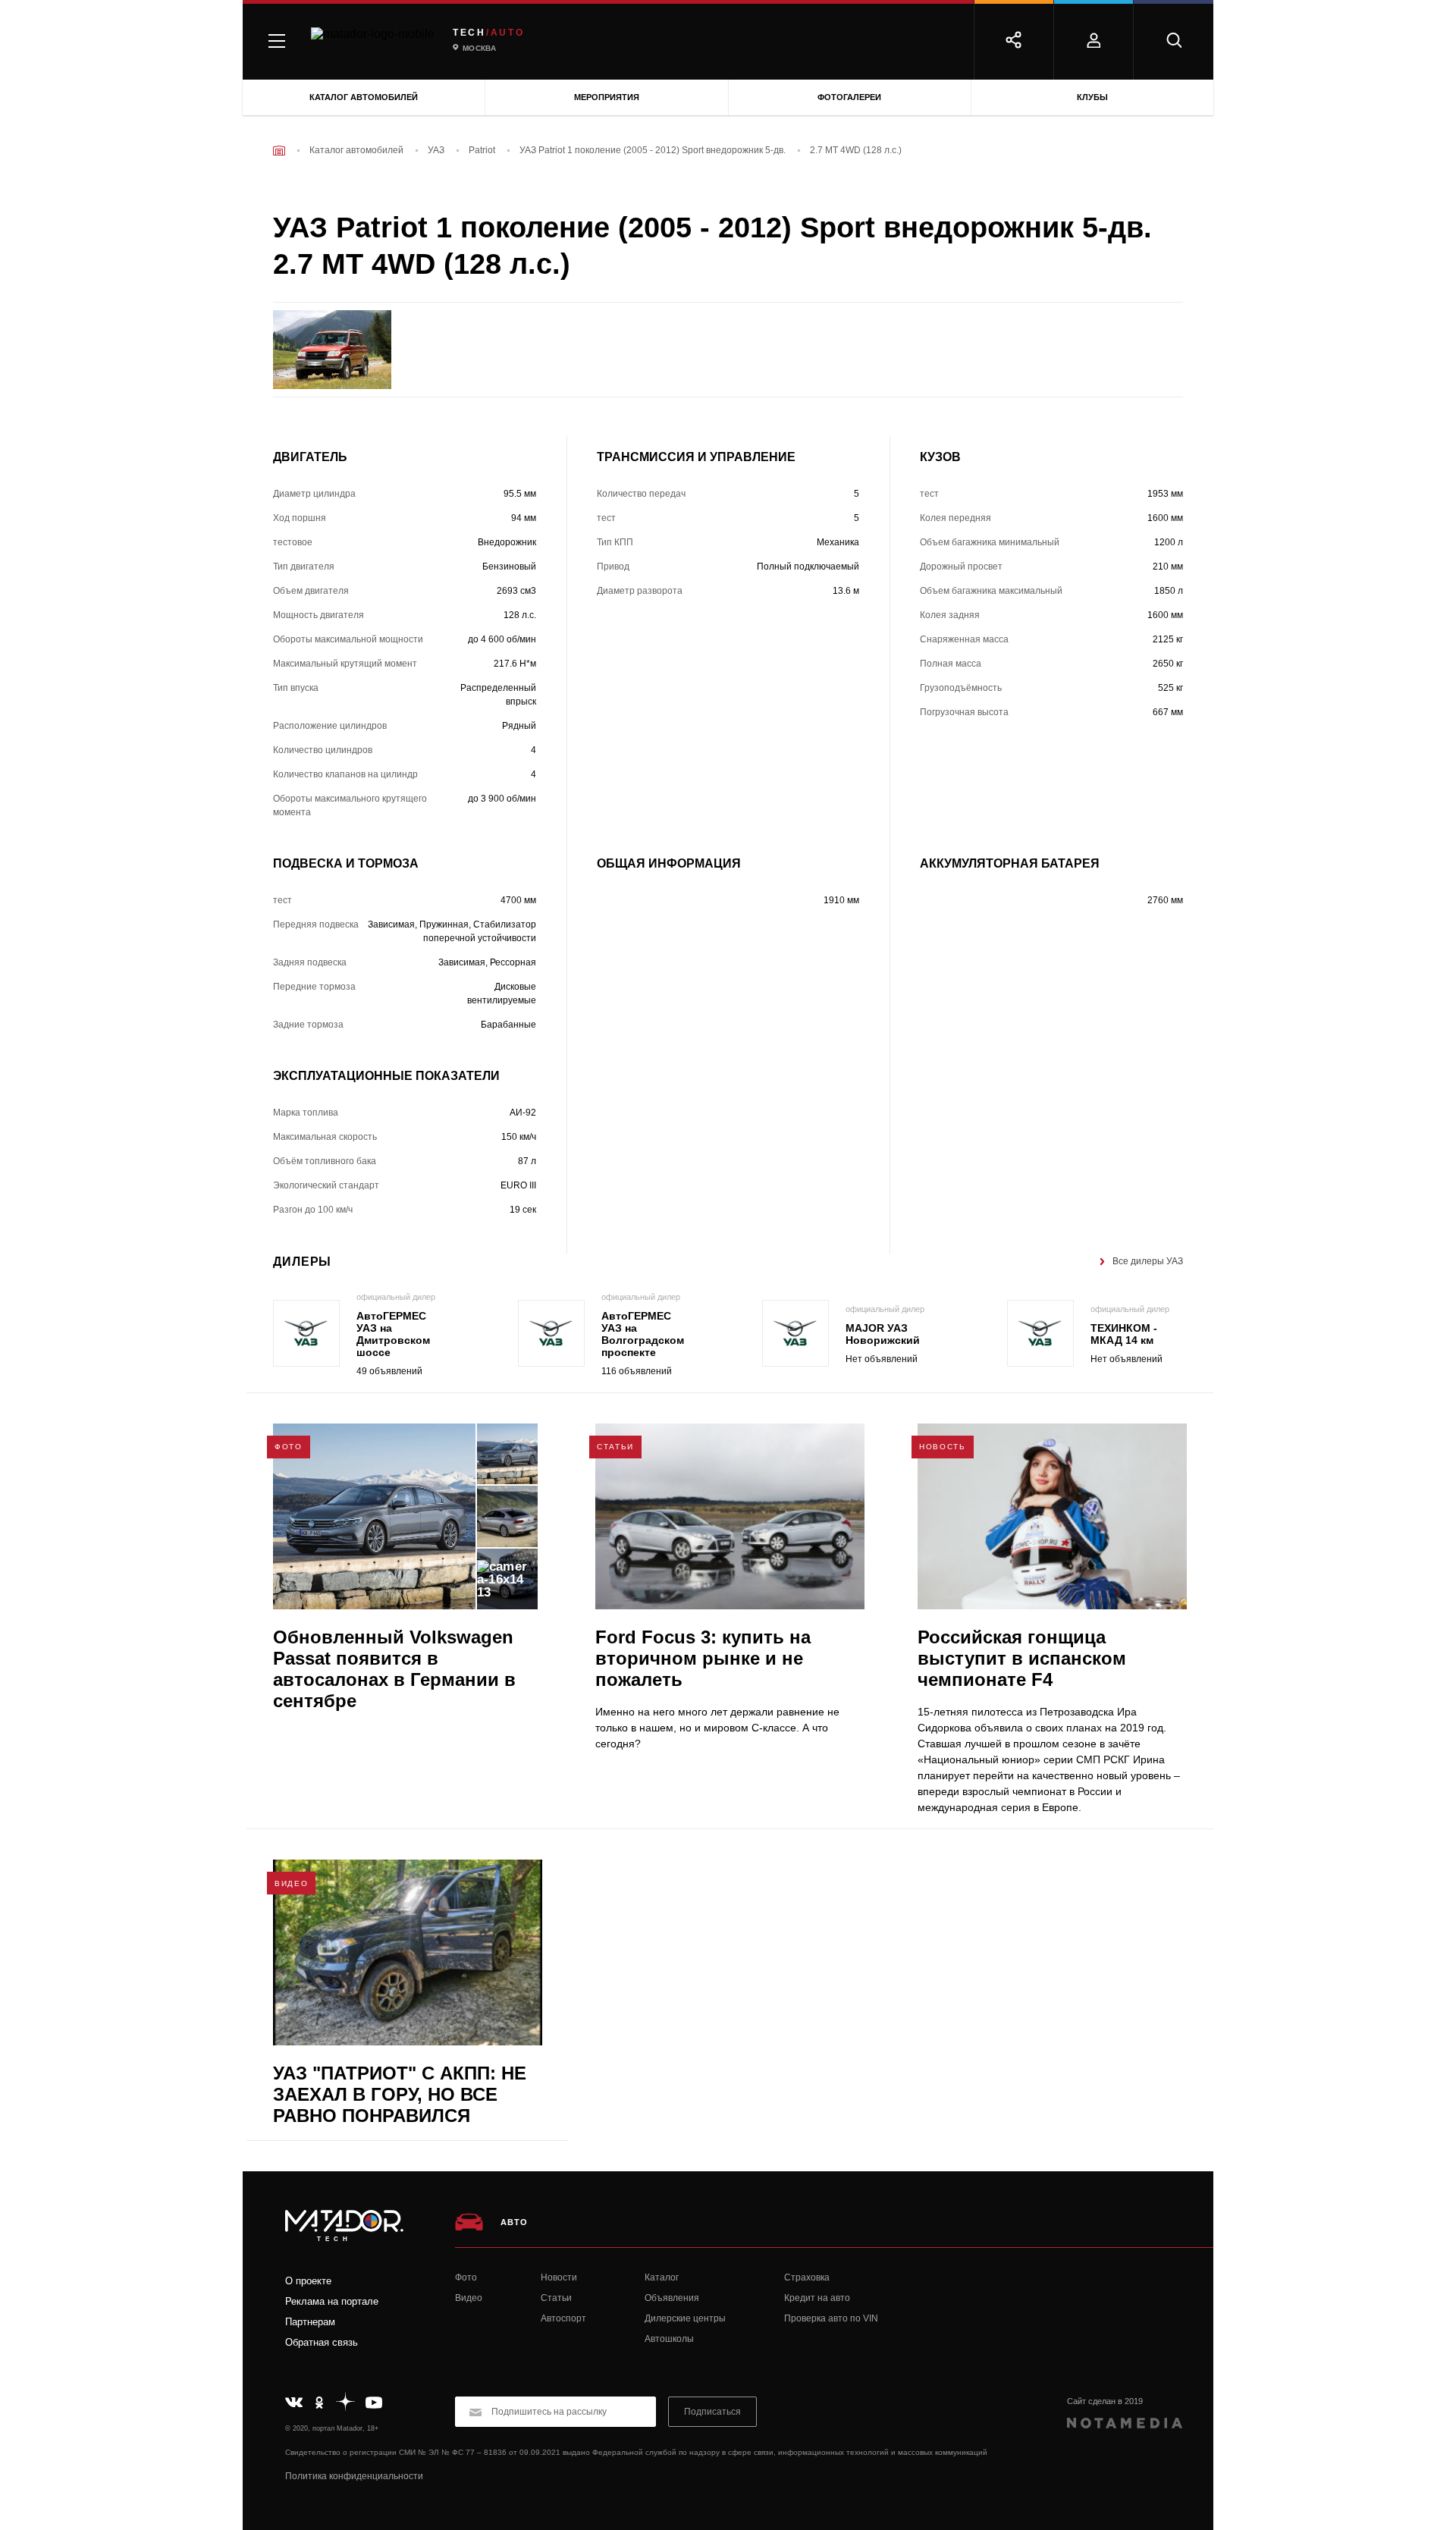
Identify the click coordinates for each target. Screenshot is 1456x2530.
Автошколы (669, 2339)
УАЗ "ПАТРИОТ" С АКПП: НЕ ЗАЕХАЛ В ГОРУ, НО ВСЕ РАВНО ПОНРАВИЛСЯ (400, 2094)
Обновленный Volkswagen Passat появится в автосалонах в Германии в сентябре (394, 1669)
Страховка (807, 2277)
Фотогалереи (849, 97)
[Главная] (279, 151)
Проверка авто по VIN (831, 2318)
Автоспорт (563, 2318)
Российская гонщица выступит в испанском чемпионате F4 (1022, 1658)
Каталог (662, 2277)
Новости (559, 2277)
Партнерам (310, 2322)
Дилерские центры (685, 2318)
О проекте (308, 2281)
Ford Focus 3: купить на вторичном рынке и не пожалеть (703, 1658)
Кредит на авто (817, 2298)
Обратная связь (322, 2342)
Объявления (672, 2298)
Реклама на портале (332, 2301)
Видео (469, 2298)
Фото (466, 2277)
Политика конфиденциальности (354, 2476)
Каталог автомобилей (364, 97)
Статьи (556, 2298)
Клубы (1092, 97)
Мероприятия (607, 97)
